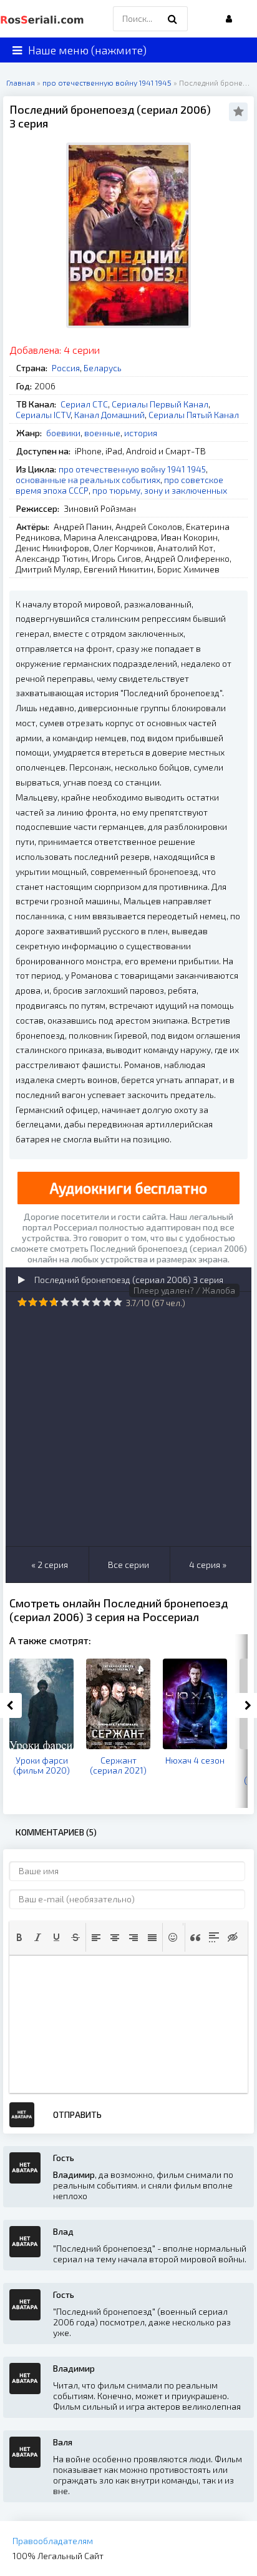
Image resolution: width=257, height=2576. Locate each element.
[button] (19, 1937)
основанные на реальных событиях (88, 480)
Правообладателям (53, 2541)
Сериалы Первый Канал (160, 404)
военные (102, 433)
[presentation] (19, 1937)
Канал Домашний (109, 415)
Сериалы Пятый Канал (194, 415)
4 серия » (208, 1565)
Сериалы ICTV (43, 415)
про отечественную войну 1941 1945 (132, 469)
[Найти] (172, 19)
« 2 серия (50, 1565)
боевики (63, 433)
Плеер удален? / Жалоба (184, 1290)
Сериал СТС (84, 404)
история (141, 433)
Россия (66, 368)
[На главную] (44, 19)
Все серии (128, 1565)
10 (118, 1302)
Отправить (77, 2114)
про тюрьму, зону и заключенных (160, 490)
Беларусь (103, 368)
